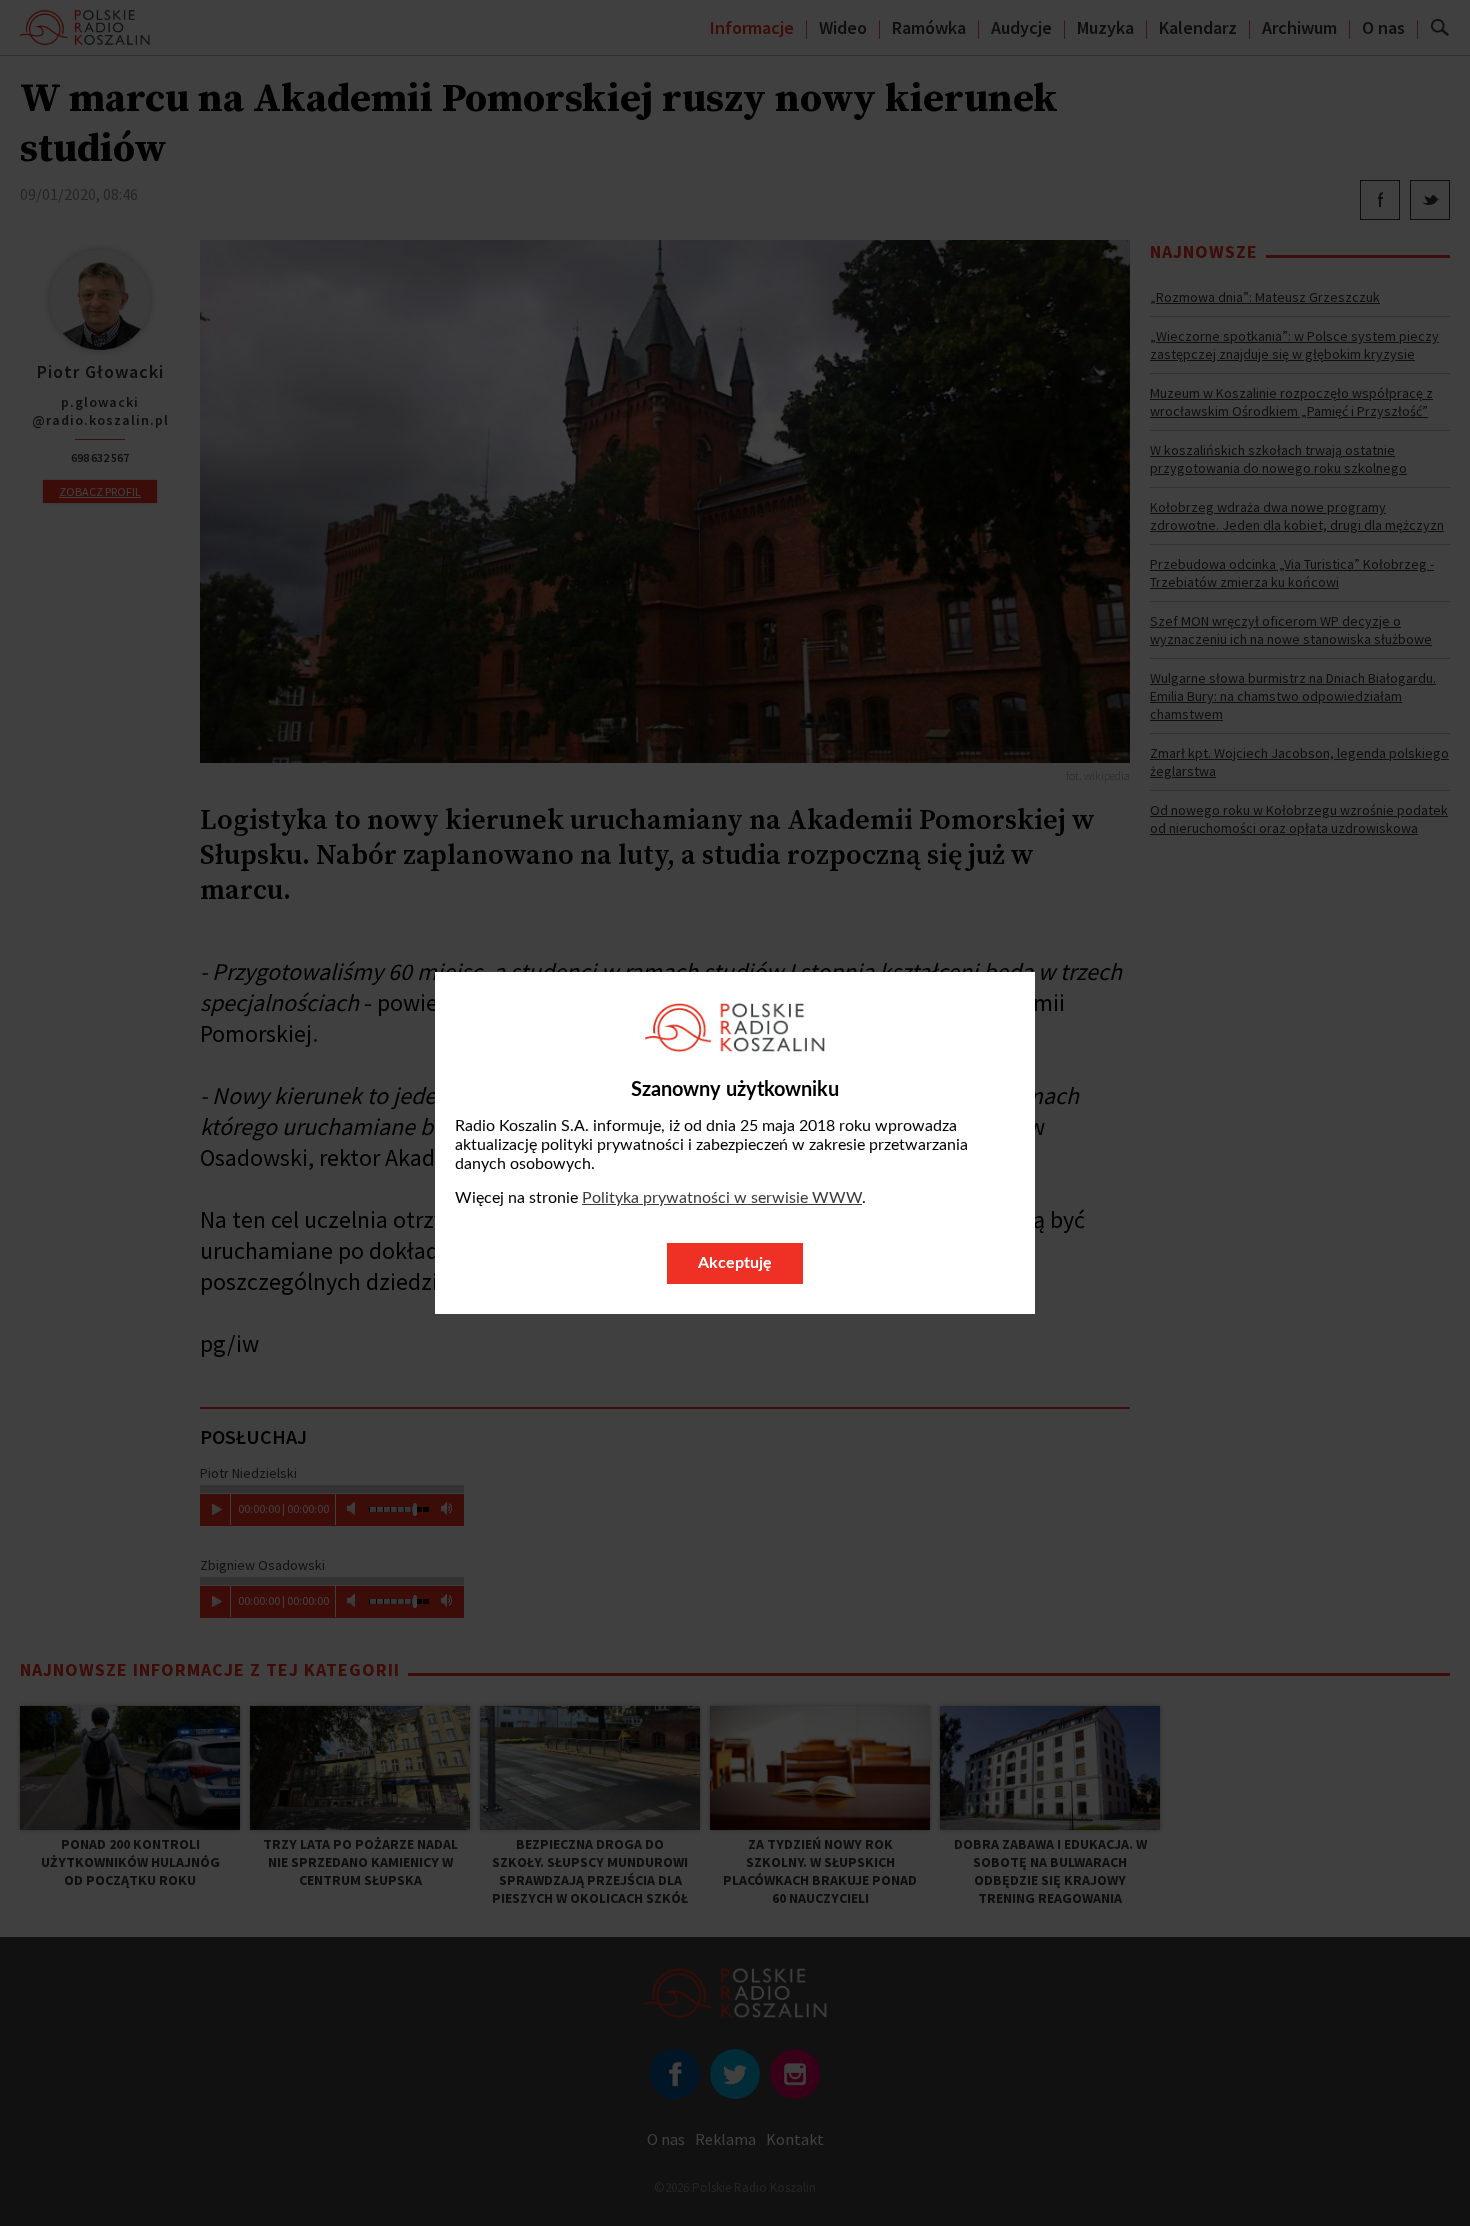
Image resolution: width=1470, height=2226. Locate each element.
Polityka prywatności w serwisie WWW (722, 1198)
